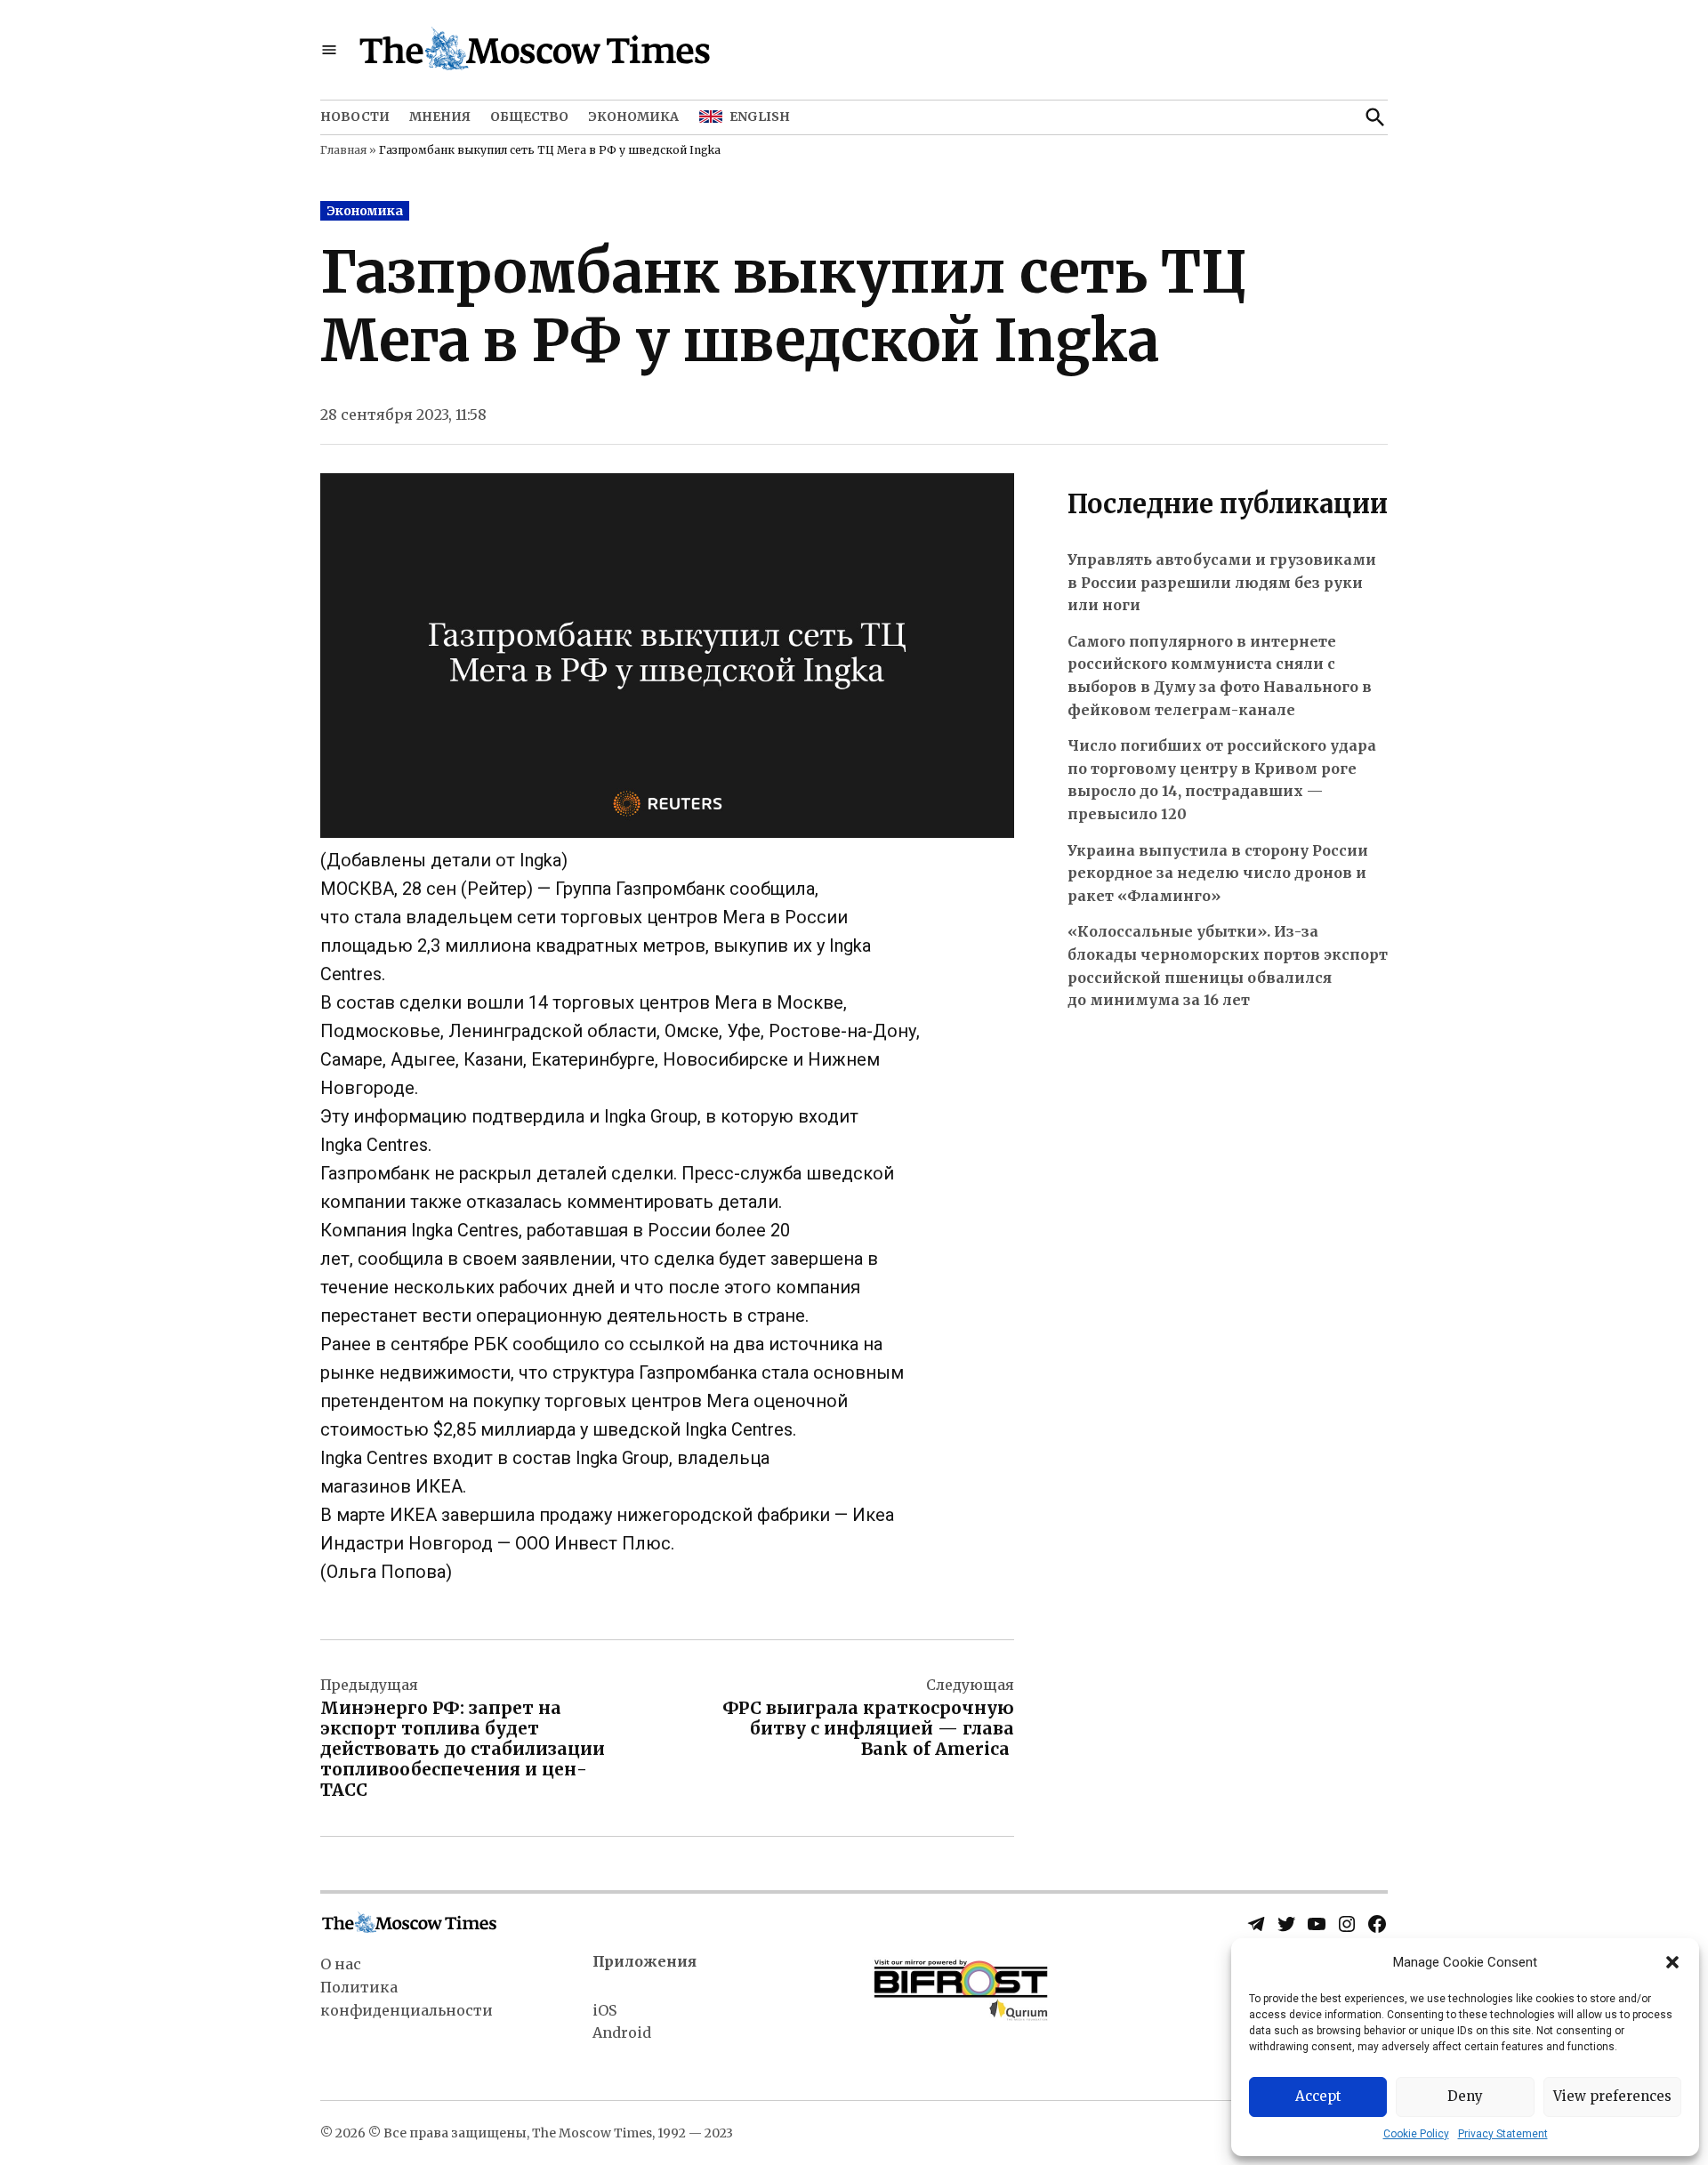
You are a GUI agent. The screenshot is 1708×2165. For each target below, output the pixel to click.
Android (622, 2032)
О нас (341, 1964)
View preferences (1612, 2096)
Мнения (440, 117)
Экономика (633, 117)
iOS (604, 2010)
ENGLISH (760, 117)
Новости (355, 117)
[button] (1672, 1962)
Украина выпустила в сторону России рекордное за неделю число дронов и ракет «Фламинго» (1218, 873)
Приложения (645, 1961)
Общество (529, 117)
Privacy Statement (1503, 2134)
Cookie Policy (1416, 2134)
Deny (1465, 2096)
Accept (1318, 2096)
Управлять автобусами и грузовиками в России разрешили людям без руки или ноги (1222, 582)
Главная (343, 150)
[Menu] (329, 50)
